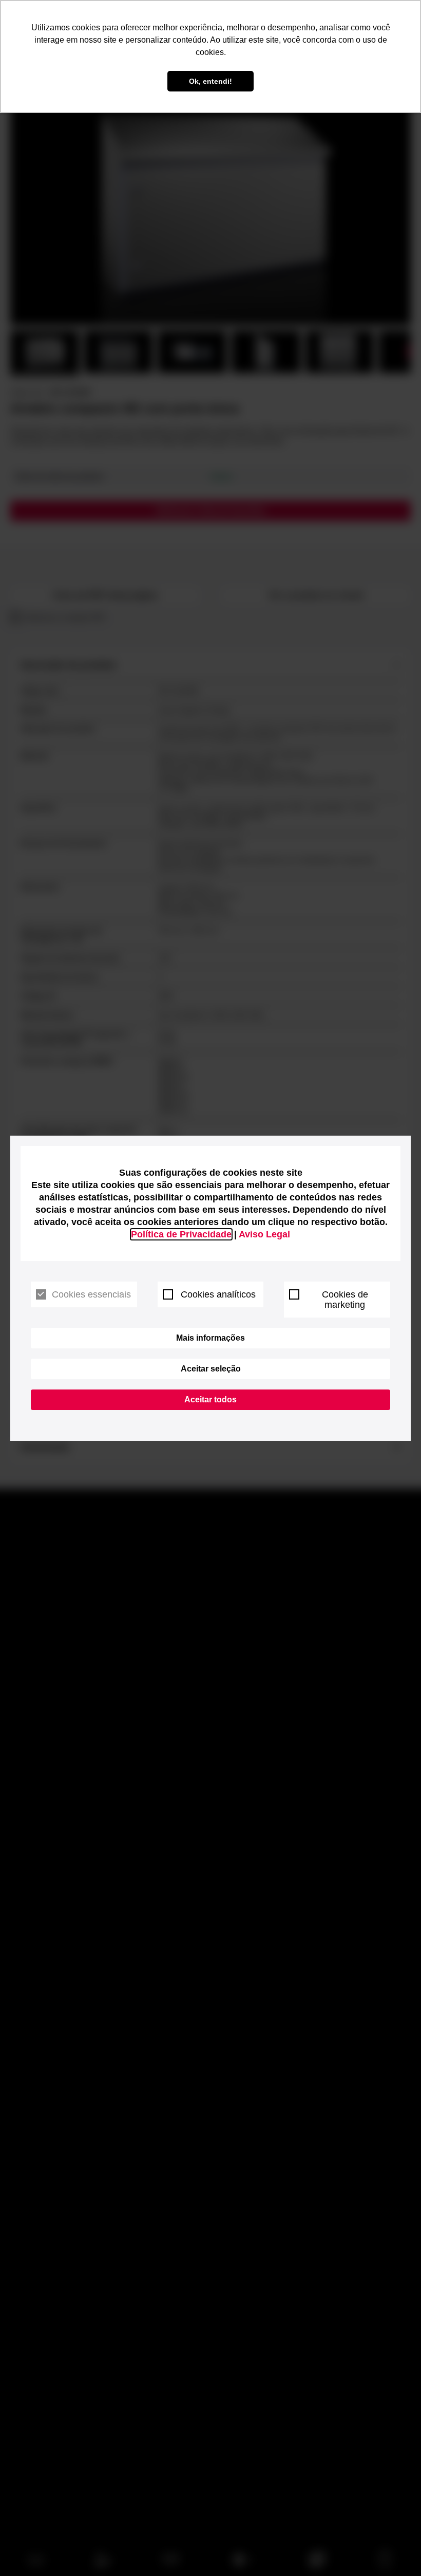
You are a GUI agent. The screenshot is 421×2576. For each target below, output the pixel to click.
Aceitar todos (210, 1400)
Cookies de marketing (345, 1300)
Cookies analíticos (218, 1294)
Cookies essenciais (91, 1294)
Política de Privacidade (181, 1234)
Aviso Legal (264, 1234)
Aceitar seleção (211, 1369)
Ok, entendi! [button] (210, 81)
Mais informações (210, 1338)
